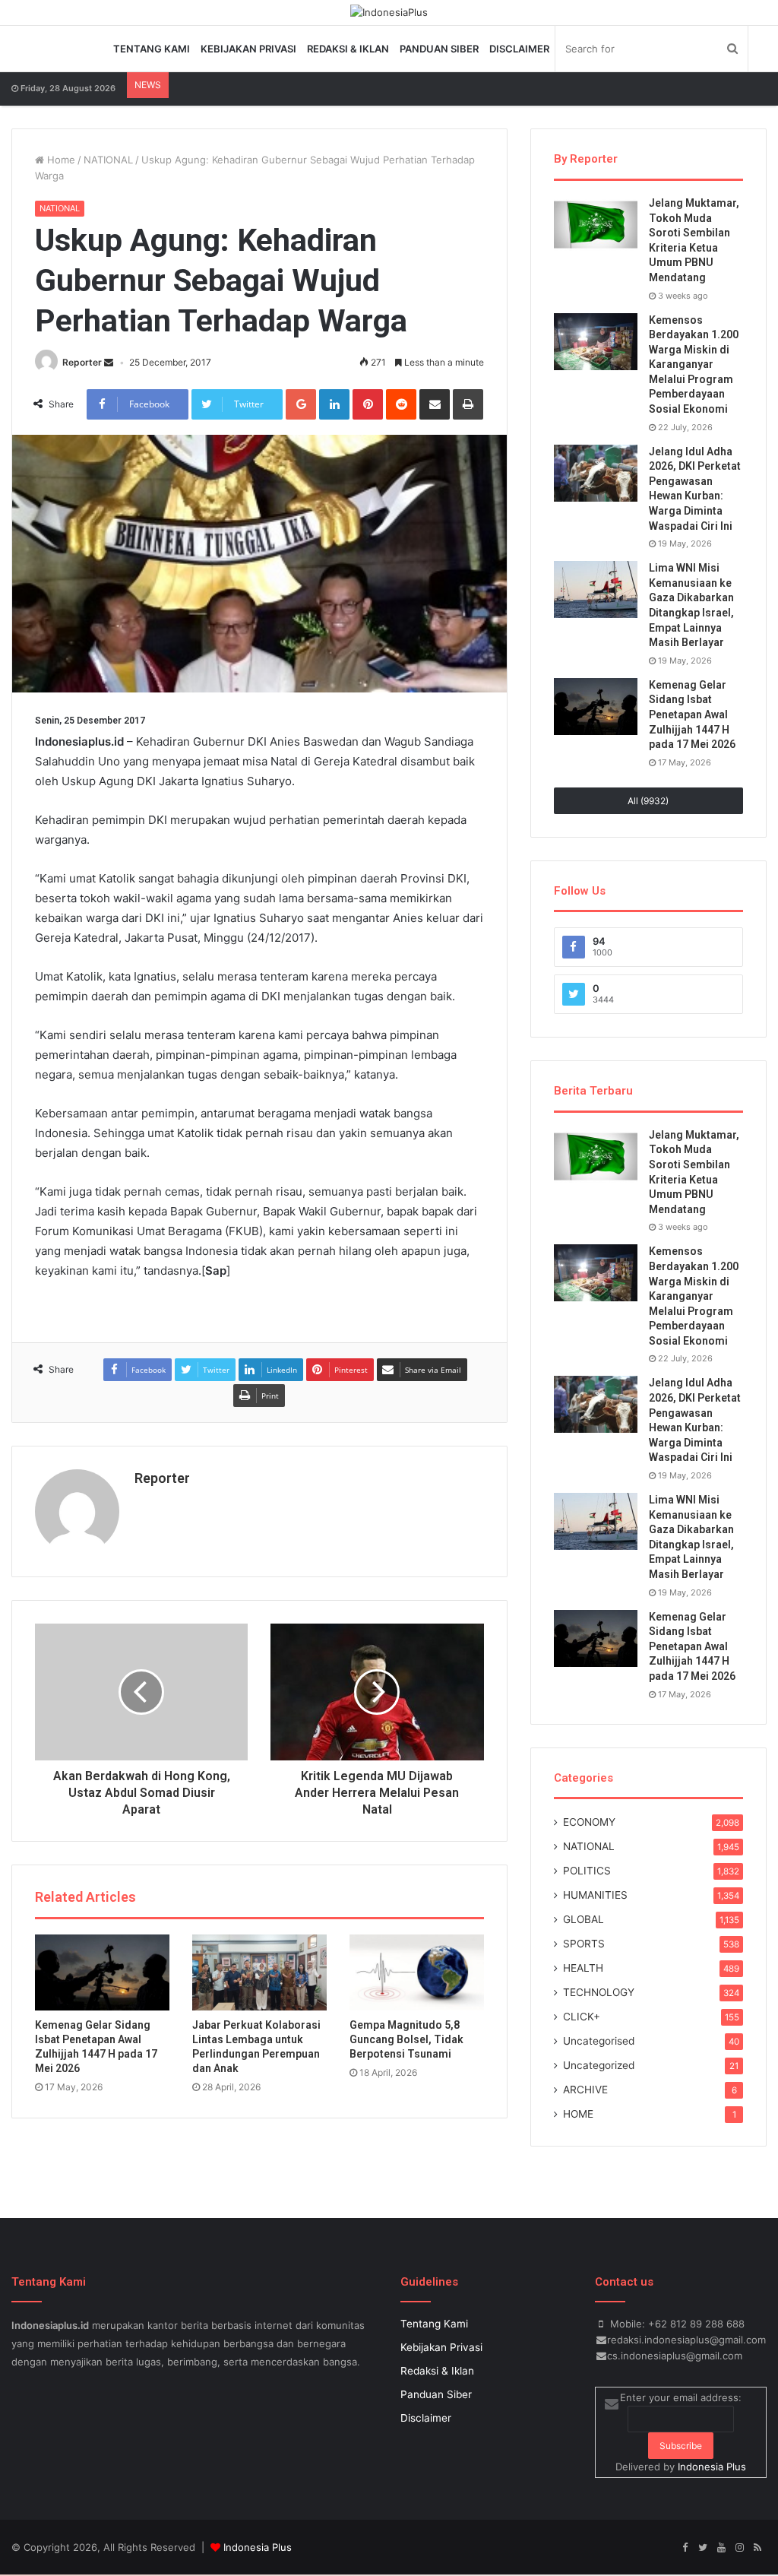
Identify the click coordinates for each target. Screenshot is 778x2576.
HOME (578, 2114)
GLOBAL (583, 1919)
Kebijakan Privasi (248, 49)
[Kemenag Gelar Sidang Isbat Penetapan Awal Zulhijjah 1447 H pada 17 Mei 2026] (102, 1972)
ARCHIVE (585, 2090)
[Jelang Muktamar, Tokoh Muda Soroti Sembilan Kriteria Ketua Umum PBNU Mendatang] (596, 225)
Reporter (82, 362)
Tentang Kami (152, 49)
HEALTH (583, 1968)
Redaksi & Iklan (348, 49)
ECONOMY (589, 1822)
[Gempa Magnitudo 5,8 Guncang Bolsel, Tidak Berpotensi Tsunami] (417, 1972)
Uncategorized (599, 2065)
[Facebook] (685, 2548)
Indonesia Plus (712, 2467)
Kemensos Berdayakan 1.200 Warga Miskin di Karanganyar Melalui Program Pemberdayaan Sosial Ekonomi (694, 365)
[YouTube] (721, 2548)
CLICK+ (582, 2017)
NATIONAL (108, 160)
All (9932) (648, 801)
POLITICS (587, 1871)
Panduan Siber (439, 49)
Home (60, 160)
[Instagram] (739, 2548)
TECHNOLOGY (599, 1992)
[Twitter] (703, 2548)
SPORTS (584, 1944)
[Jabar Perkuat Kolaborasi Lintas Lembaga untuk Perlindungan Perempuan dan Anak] (259, 1972)
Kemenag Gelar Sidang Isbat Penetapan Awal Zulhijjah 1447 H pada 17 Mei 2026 (692, 714)
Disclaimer (519, 49)
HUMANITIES (595, 1895)
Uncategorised (599, 2041)
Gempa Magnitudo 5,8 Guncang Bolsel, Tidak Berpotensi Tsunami (406, 2039)
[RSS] (757, 2548)
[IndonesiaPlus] (389, 12)
